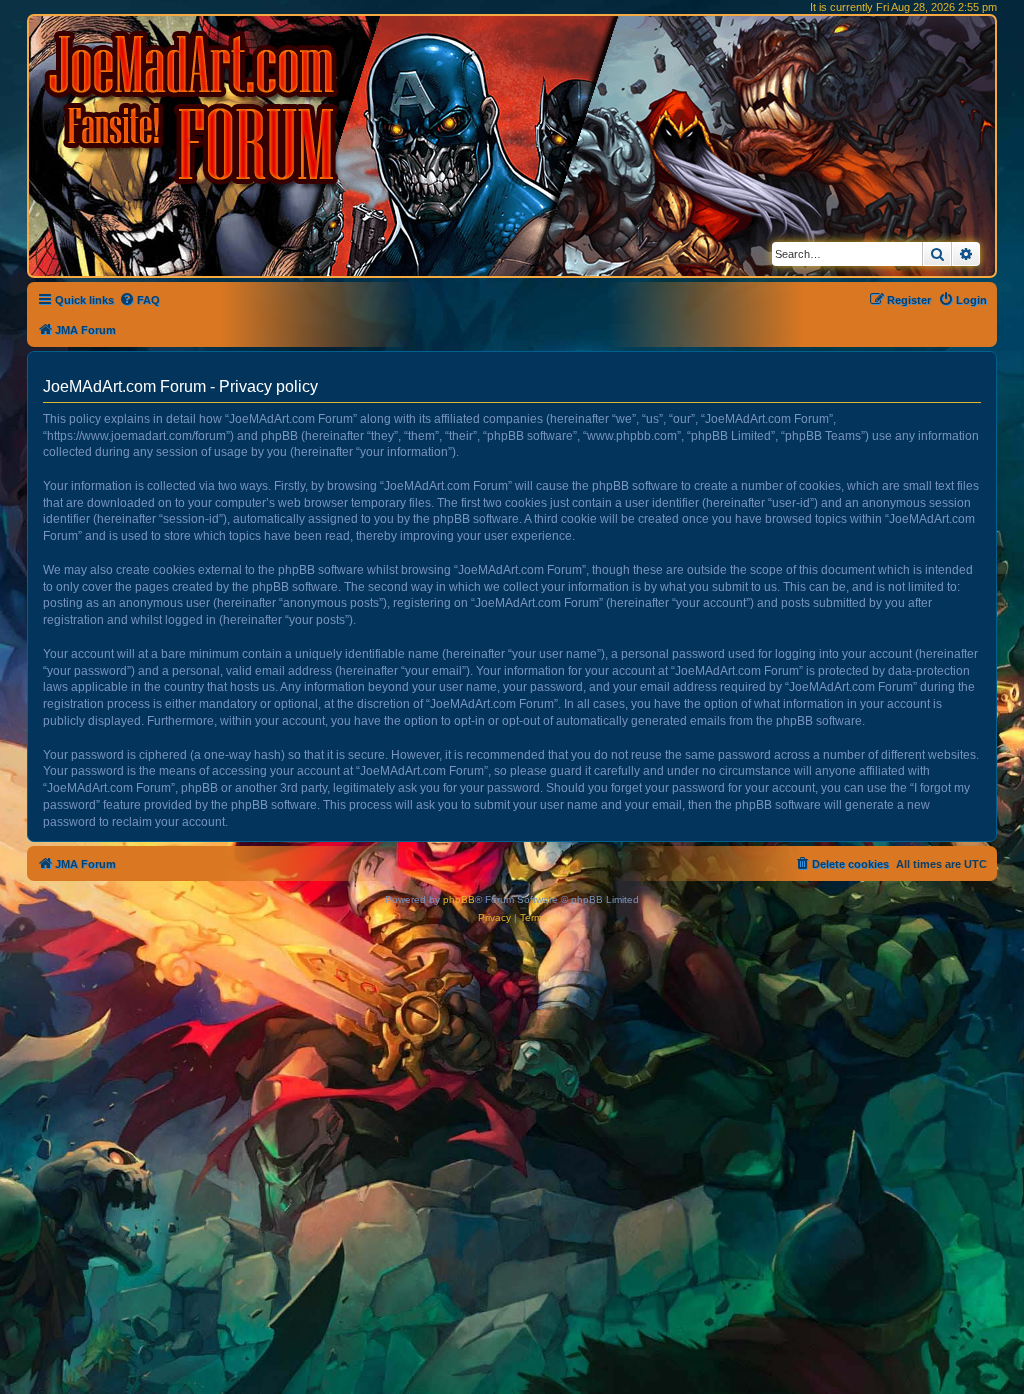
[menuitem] (139, 300)
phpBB (459, 899)
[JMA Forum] (195, 107)
